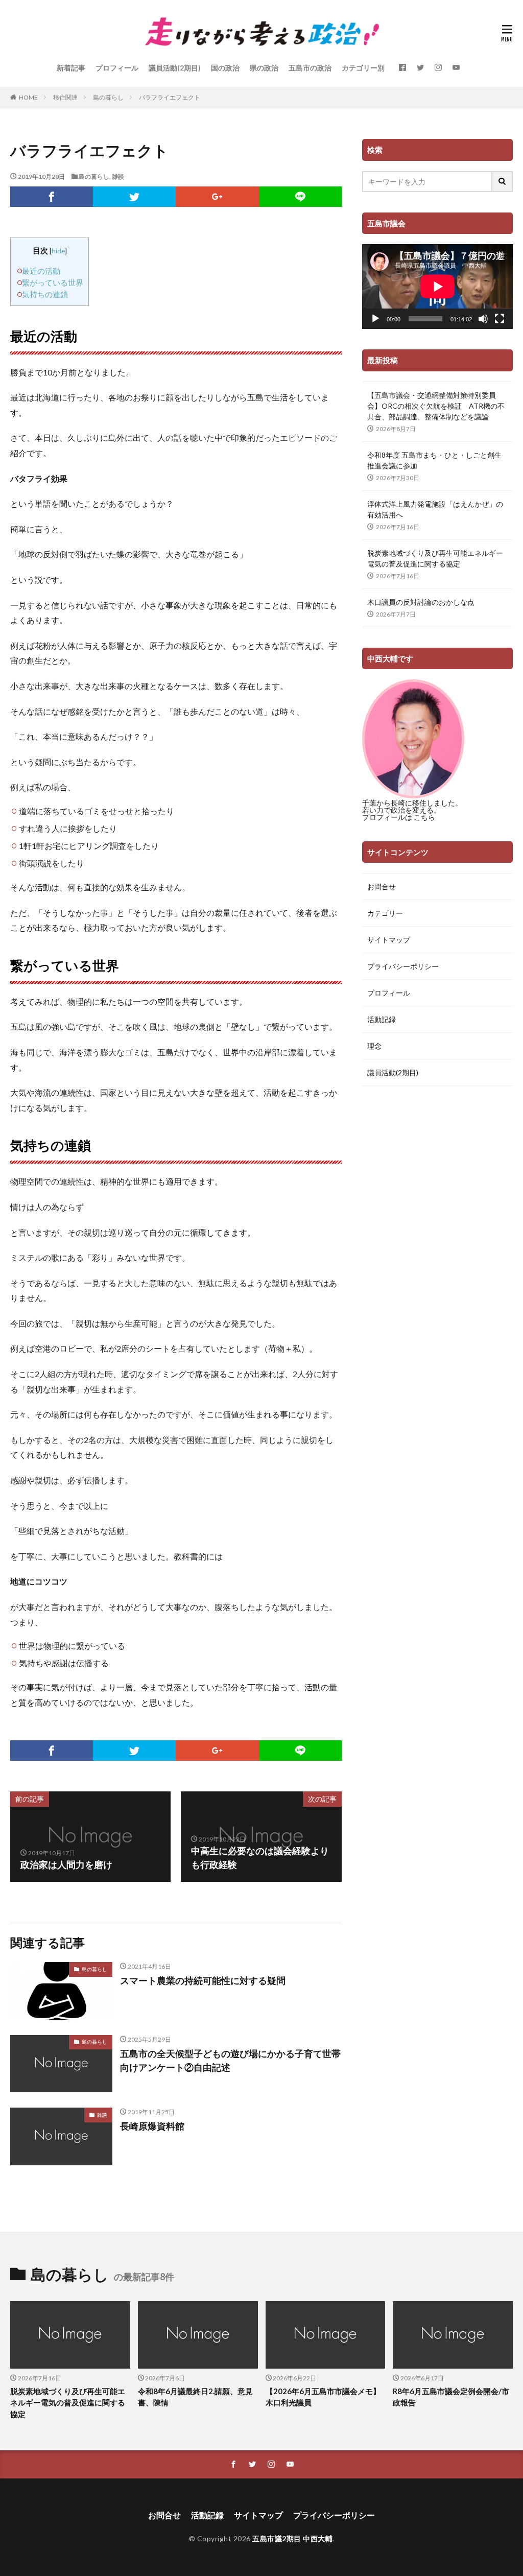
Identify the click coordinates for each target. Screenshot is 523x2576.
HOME (28, 97)
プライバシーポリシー (403, 966)
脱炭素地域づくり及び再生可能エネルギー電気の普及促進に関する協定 (435, 558)
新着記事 (71, 68)
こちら (424, 817)
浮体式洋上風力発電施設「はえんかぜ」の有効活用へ (435, 509)
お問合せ (382, 887)
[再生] (375, 319)
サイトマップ (389, 940)
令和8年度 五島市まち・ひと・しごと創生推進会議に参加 (434, 460)
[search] (503, 182)
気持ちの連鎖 (45, 294)
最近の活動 (41, 271)
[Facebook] (52, 197)
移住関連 (65, 97)
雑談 (118, 176)
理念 (374, 1046)
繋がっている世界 (53, 282)
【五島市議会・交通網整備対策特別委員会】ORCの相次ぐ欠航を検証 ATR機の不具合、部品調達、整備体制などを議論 (436, 406)
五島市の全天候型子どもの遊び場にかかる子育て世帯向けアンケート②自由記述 (230, 2060)
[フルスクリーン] (500, 319)
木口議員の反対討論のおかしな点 (421, 602)
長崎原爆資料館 (152, 2126)
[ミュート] (483, 319)
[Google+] (217, 197)
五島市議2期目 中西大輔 (292, 2538)
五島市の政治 (310, 68)
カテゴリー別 (363, 68)
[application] (437, 287)
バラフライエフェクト (170, 97)
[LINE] (300, 197)
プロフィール (117, 68)
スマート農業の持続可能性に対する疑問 (203, 1980)
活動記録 (382, 1019)
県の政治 (264, 68)
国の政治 (225, 68)
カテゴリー (385, 913)
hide (58, 251)
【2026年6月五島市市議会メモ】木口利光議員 (323, 2397)
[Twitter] (134, 197)
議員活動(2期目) (175, 68)
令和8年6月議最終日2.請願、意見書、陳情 (195, 2397)
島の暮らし (108, 97)
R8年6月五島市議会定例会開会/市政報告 (451, 2397)
